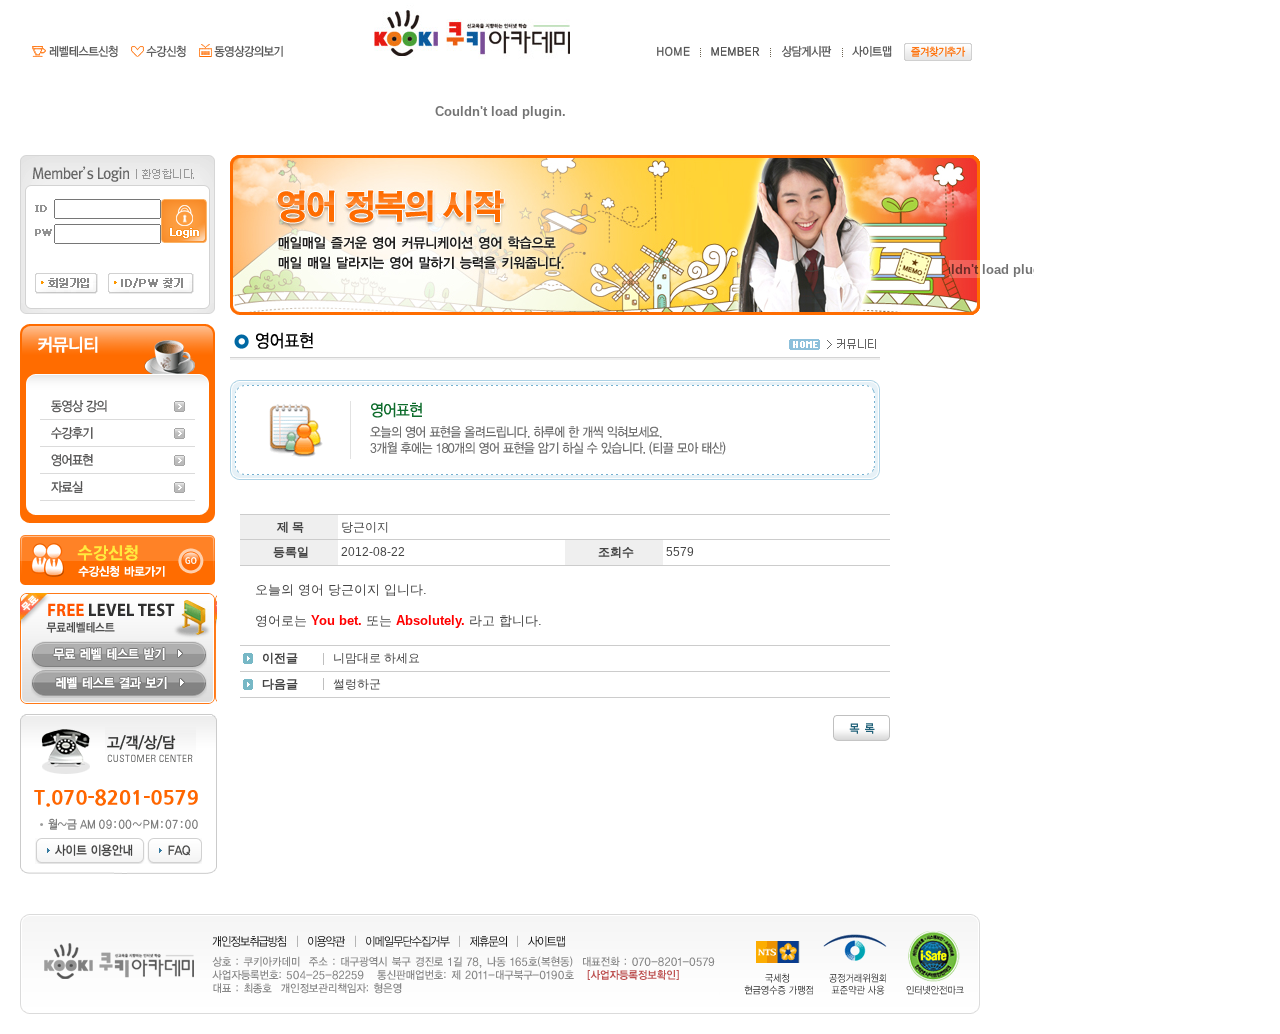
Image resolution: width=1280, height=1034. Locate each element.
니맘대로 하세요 (376, 658)
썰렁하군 (357, 684)
